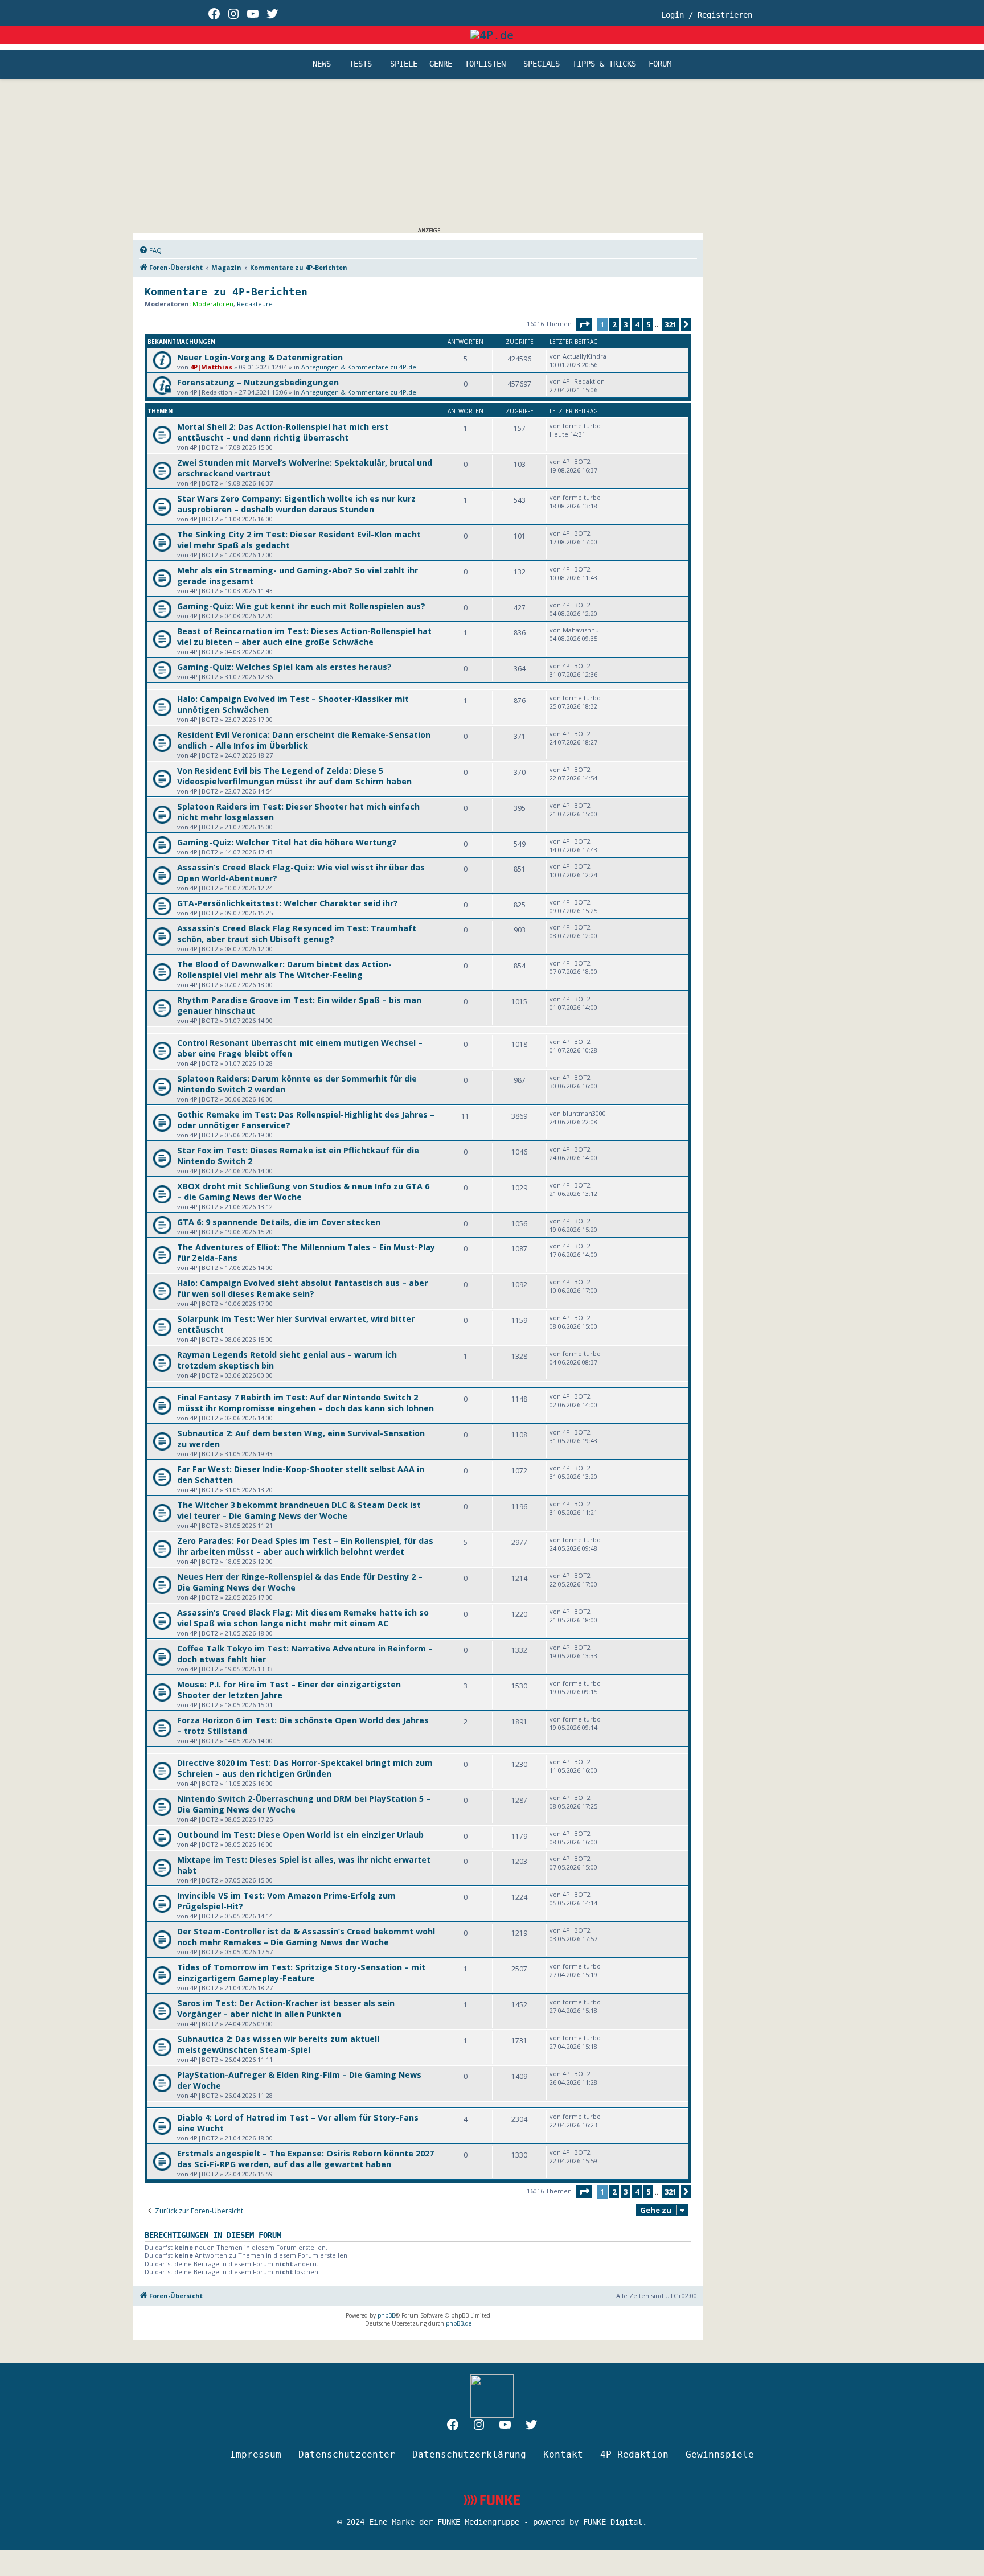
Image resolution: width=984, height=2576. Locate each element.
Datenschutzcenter (347, 2454)
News (322, 64)
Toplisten (485, 64)
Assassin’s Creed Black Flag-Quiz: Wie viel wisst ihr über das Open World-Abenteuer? (301, 873)
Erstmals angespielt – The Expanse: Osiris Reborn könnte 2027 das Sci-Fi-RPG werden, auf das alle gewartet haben (306, 2159)
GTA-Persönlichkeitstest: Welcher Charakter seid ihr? (288, 903)
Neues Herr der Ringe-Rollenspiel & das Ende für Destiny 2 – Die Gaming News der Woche (300, 1582)
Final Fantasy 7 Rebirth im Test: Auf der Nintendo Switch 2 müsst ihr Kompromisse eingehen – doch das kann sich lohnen (306, 1403)
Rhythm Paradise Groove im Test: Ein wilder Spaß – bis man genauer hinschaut (299, 1005)
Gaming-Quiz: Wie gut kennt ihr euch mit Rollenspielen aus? (301, 606)
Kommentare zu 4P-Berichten (226, 292)
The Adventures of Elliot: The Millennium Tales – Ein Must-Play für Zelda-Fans (306, 1252)
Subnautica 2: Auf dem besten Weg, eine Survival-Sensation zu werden (301, 1439)
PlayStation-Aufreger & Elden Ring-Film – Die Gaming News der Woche (299, 2080)
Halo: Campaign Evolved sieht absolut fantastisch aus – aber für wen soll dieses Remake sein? (302, 1288)
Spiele (404, 64)
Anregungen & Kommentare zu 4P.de (359, 367)
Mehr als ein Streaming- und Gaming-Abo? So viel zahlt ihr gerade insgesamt (298, 576)
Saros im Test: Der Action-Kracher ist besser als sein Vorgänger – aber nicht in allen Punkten (286, 2008)
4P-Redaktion (634, 2454)
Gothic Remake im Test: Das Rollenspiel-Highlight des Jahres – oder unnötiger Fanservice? (306, 1120)
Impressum (256, 2454)
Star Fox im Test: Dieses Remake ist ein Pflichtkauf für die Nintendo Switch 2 (298, 1156)
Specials (542, 64)
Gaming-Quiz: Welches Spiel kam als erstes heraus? (284, 667)
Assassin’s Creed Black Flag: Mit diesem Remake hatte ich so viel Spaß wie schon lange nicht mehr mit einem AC (303, 1618)
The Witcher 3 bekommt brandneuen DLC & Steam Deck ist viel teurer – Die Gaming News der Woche (299, 1510)
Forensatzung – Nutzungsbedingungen (258, 382)
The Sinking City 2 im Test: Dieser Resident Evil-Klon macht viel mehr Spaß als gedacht (299, 540)
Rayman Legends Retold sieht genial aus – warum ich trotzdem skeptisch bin (287, 1360)
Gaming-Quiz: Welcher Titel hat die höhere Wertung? (287, 842)
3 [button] (626, 324)
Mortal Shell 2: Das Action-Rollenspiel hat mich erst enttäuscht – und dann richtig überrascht (283, 432)
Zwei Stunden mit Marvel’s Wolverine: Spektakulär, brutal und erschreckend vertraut (305, 468)
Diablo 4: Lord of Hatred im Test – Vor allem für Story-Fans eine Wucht (298, 2123)
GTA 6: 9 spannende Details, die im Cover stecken (279, 1222)
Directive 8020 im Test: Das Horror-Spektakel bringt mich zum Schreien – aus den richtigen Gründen (305, 1768)
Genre (441, 64)
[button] (584, 324)
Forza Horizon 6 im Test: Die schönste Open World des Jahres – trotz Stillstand (303, 1725)
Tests (360, 64)
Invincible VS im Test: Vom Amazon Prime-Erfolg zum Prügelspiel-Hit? (286, 1901)
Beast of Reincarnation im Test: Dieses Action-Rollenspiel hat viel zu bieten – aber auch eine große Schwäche (304, 636)
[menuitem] (150, 250)
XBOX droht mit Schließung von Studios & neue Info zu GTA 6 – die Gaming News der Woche (303, 1192)
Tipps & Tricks (604, 64)
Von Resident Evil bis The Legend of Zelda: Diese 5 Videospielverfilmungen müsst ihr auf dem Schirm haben (294, 776)
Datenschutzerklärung (469, 2454)
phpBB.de (459, 2323)
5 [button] (648, 324)
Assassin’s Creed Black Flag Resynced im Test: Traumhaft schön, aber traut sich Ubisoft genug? (297, 934)
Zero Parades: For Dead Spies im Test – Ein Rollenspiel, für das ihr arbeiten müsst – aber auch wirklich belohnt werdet (305, 1546)
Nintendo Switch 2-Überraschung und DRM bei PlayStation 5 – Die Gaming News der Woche (304, 1804)
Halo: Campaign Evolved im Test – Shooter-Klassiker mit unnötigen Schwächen (293, 704)
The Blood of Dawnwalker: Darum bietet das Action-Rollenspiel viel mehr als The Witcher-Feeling (284, 969)
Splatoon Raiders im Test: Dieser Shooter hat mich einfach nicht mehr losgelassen (298, 812)
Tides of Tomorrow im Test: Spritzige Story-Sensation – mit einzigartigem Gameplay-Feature (301, 1973)
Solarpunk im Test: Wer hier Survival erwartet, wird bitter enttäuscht (296, 1324)
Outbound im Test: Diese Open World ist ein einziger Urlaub (300, 1835)
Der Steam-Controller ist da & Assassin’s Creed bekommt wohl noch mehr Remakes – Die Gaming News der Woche (306, 1937)
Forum (660, 64)
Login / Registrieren (707, 15)
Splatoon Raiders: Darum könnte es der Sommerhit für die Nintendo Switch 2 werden (297, 1084)
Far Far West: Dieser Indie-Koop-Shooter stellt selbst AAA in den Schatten (301, 1474)
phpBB (386, 2315)
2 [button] (614, 324)
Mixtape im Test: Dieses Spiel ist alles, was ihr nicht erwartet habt (304, 1865)
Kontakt (563, 2454)
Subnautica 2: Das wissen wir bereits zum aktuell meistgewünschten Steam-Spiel (278, 2044)
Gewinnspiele (720, 2454)
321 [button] (671, 324)
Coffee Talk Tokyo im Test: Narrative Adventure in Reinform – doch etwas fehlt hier (305, 1654)
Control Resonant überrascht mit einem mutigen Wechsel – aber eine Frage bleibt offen (300, 1048)
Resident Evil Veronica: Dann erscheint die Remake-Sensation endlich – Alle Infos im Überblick (304, 740)
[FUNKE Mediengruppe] (492, 2500)
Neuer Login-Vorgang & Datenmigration (260, 357)
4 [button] (637, 324)
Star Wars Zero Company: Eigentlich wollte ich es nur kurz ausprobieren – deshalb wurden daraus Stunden (296, 504)
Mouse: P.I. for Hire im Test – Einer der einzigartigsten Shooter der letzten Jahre (289, 1690)
